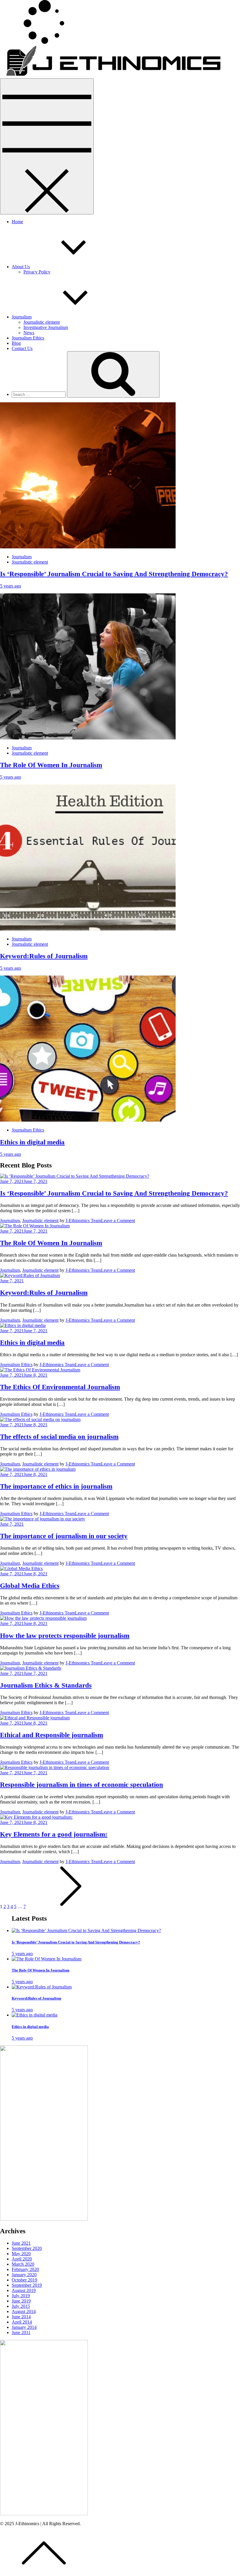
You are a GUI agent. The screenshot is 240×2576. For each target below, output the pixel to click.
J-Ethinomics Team (83, 1221)
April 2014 (22, 2322)
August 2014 (24, 2311)
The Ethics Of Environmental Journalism (60, 1387)
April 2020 (22, 2259)
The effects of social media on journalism (59, 1437)
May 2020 (21, 2254)
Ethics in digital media (32, 1142)
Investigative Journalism (46, 327)
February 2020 (25, 2269)
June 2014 (21, 2317)
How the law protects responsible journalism (65, 1636)
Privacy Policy (37, 272)
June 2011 (21, 2332)
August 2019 (24, 2290)
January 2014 (24, 2327)
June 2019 (21, 2301)
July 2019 (21, 2296)
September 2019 (27, 2285)
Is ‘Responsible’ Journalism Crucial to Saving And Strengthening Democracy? (114, 574)
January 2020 (24, 2275)
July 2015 (21, 2306)
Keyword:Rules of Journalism (44, 956)
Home (17, 222)
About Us (21, 267)
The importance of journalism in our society (64, 1536)
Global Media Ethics (30, 1586)
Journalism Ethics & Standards (46, 1685)
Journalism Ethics (28, 338)
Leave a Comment (118, 1221)
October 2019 (24, 2280)
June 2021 (21, 2243)
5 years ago (11, 586)
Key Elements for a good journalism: (54, 1834)
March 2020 (23, 2264)
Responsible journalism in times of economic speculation (82, 1785)
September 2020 (27, 2248)
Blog (16, 343)
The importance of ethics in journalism (56, 1486)
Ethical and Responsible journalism (52, 1735)
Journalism (22, 317)
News (29, 333)
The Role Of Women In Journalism (51, 765)
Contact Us (22, 348)
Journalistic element (42, 322)
